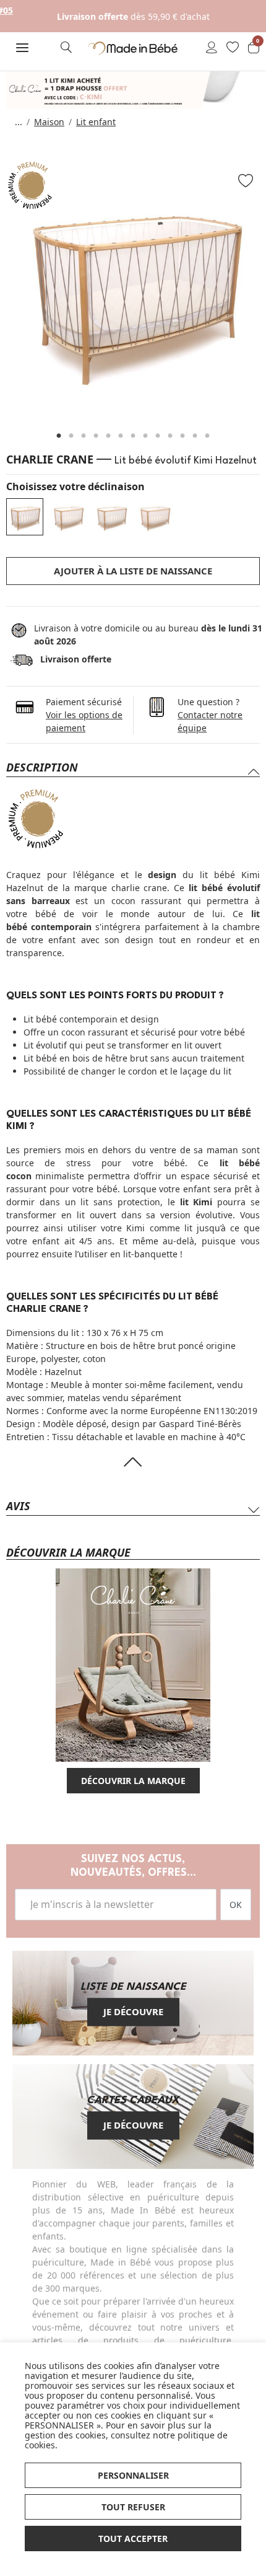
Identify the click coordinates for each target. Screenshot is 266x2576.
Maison (49, 122)
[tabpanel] (133, 288)
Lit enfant (96, 122)
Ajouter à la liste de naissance (133, 571)
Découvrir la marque (133, 1781)
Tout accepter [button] (133, 2539)
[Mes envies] (233, 48)
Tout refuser (133, 2507)
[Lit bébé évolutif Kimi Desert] (68, 517)
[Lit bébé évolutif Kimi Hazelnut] (25, 517)
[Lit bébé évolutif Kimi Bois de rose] (155, 517)
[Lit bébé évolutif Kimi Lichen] (111, 517)
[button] (22, 48)
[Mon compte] (212, 48)
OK (236, 1905)
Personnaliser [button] (133, 2475)
